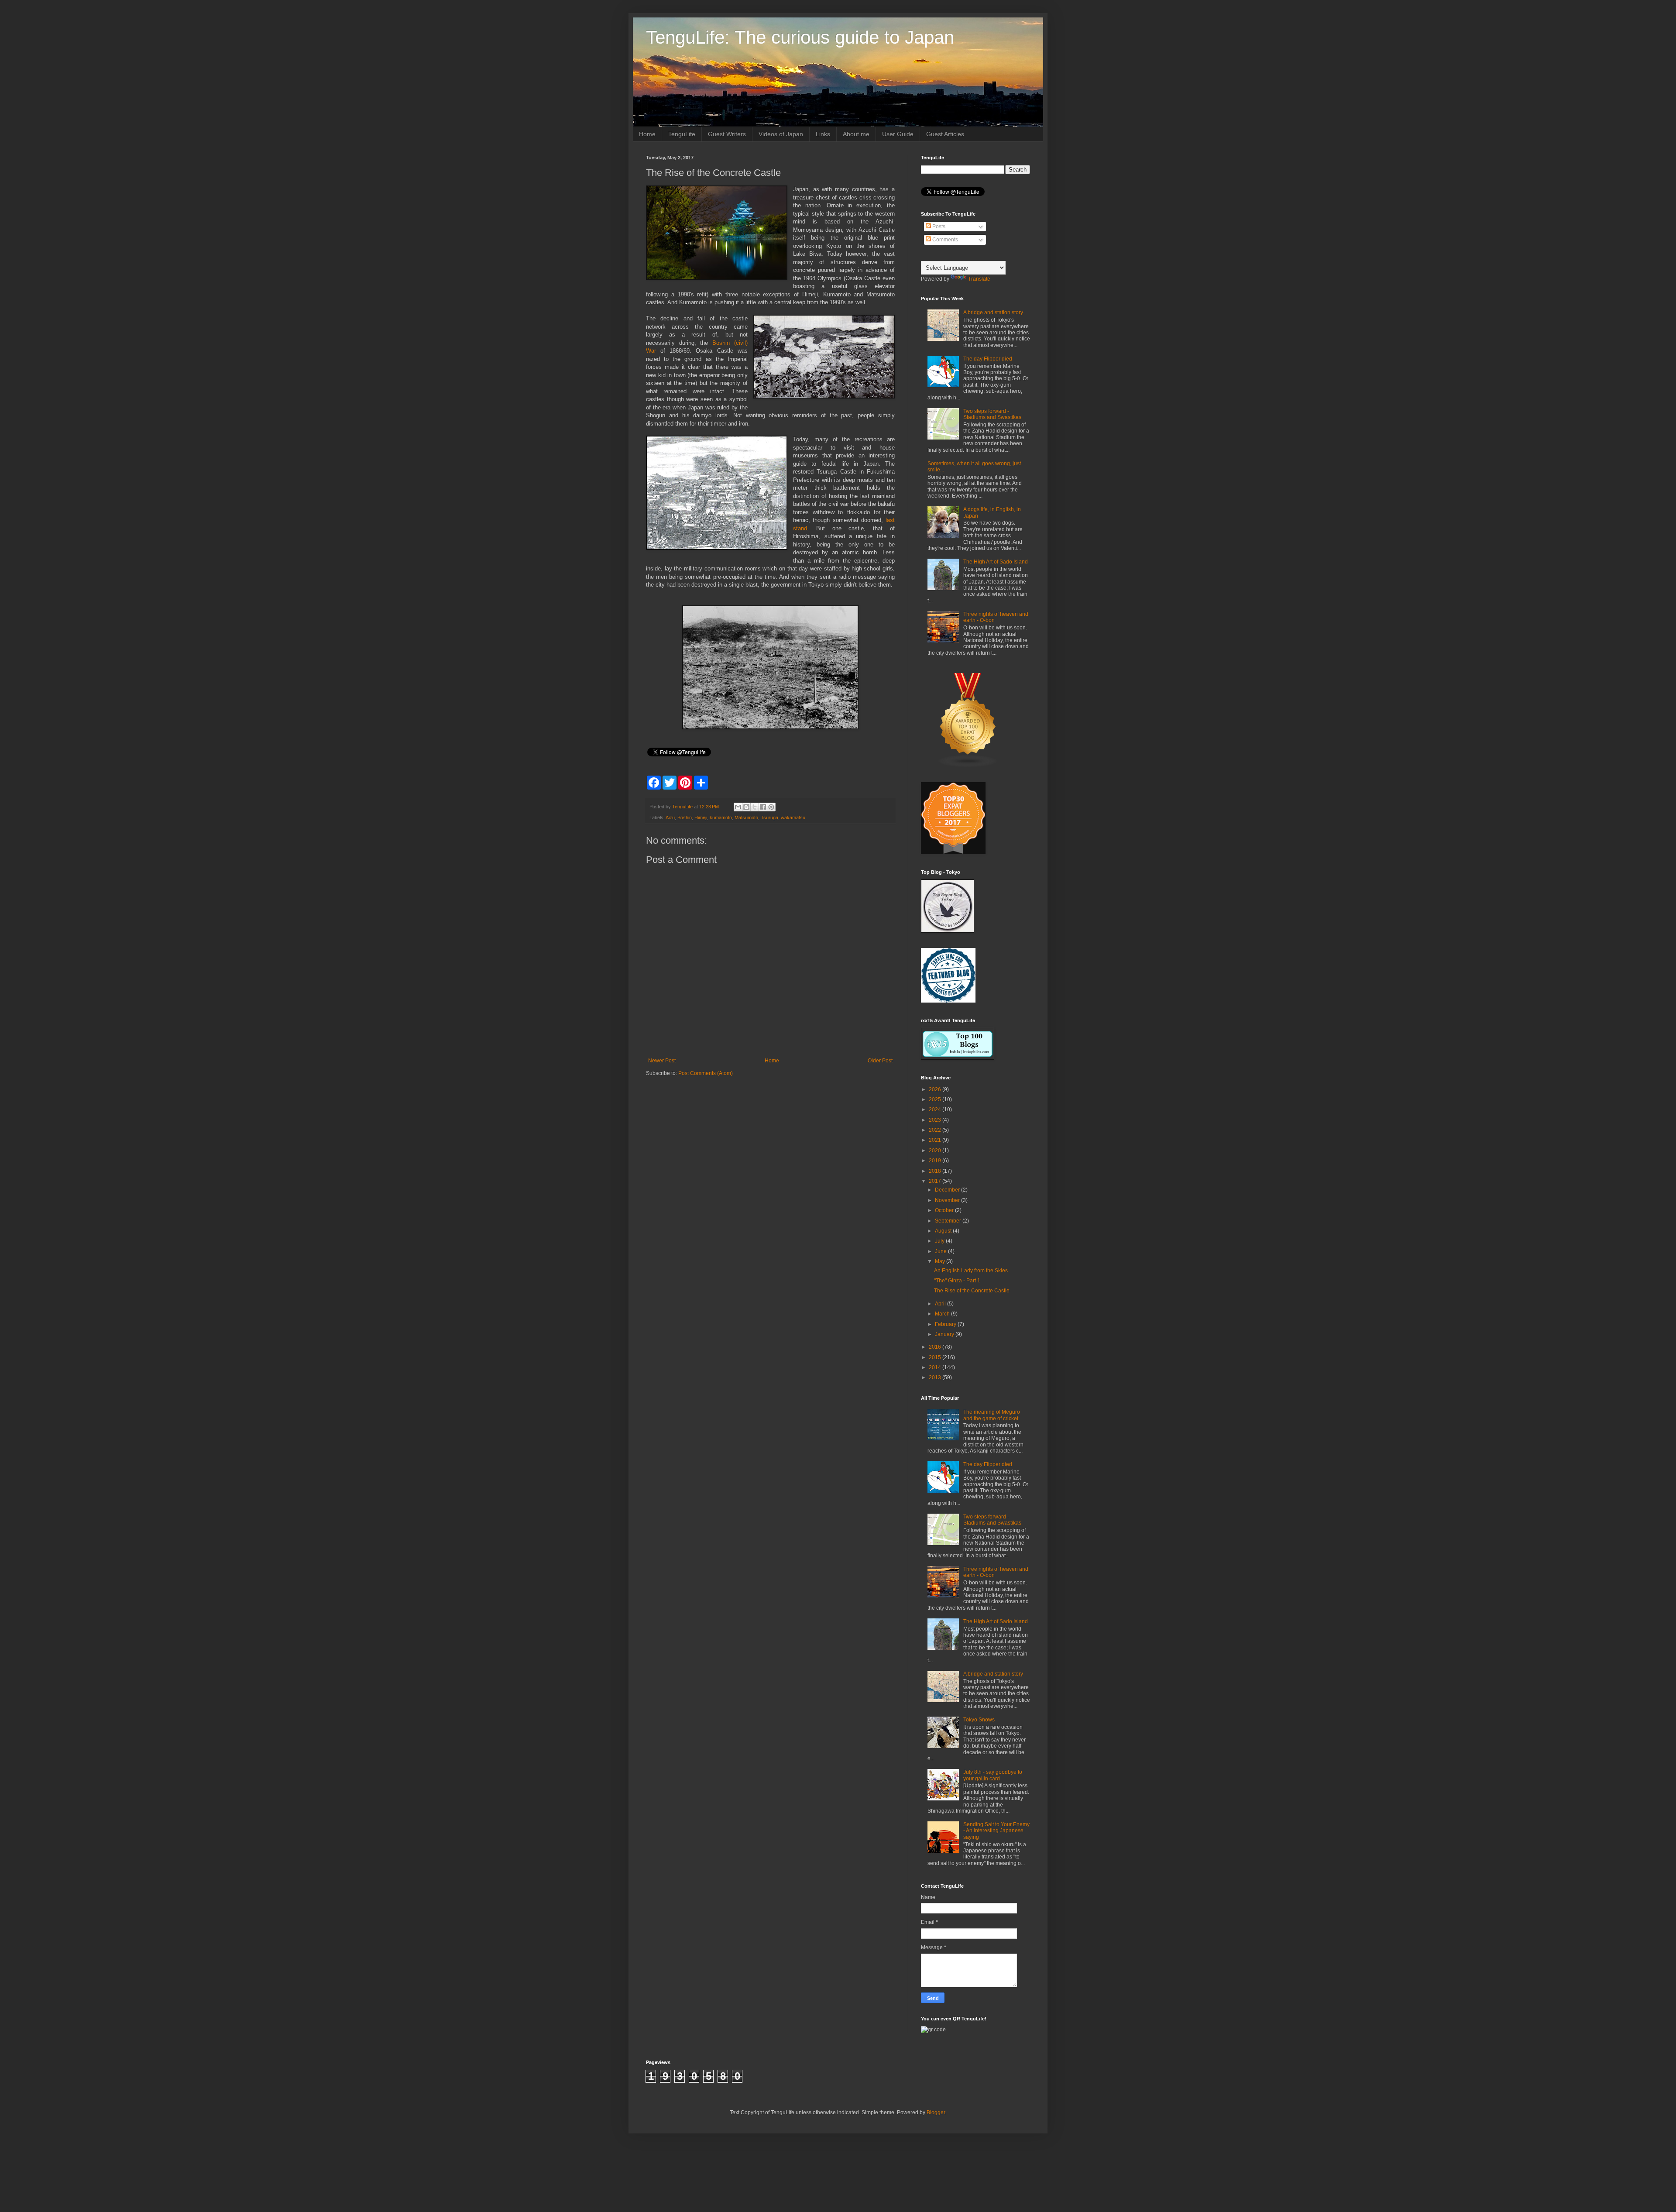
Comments (944, 240)
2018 (936, 1171)
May (941, 1261)
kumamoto (721, 817)
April (941, 1304)
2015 (936, 1357)
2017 (936, 1181)
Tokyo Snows (979, 1720)
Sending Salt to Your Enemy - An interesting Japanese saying (996, 1831)
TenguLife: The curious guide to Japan (800, 37)
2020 (936, 1151)
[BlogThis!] (746, 807)
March (943, 1314)
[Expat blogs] (968, 766)
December (948, 1190)
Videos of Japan (781, 134)
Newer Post (662, 1061)
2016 (936, 1347)
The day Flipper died (988, 359)
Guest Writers (727, 134)
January (945, 1334)
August (944, 1231)
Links (823, 134)
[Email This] (738, 807)
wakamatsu (793, 817)
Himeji (701, 817)
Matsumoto (746, 817)
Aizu (670, 817)
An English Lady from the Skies (971, 1271)
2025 (936, 1099)
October (945, 1210)
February (946, 1324)
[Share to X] (755, 807)
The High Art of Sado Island (996, 562)
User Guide (898, 134)
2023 (936, 1120)
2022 (936, 1130)
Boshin (685, 817)
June (941, 1251)
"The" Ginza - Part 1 (957, 1281)
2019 (936, 1161)
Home (647, 134)
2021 (936, 1140)
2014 (936, 1367)
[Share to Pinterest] (771, 807)
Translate (979, 279)
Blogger (936, 2112)
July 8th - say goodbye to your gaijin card (993, 1775)
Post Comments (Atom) (706, 1073)
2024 (936, 1109)
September (949, 1221)
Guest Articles (945, 134)
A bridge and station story (993, 313)
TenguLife (682, 134)
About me (856, 134)
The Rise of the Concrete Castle (972, 1291)
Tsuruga (769, 817)
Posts (938, 227)
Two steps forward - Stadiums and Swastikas (992, 414)
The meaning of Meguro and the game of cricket (992, 1415)
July (940, 1241)
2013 (936, 1377)
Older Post (880, 1061)
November (948, 1200)
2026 (936, 1089)
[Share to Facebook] (763, 807)
